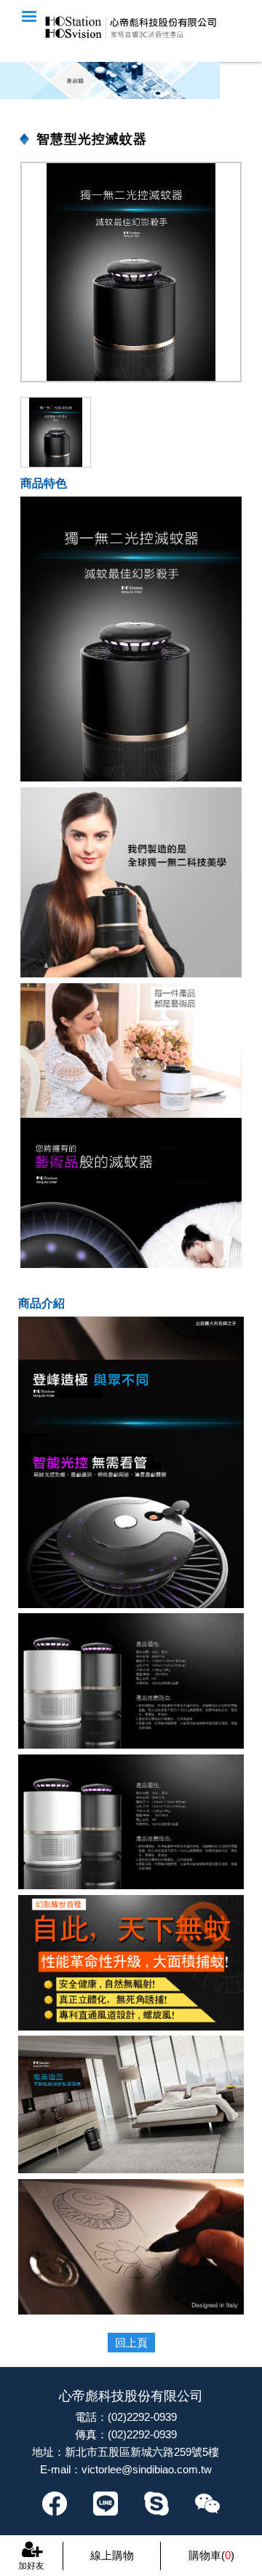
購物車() (211, 2555)
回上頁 (131, 2343)
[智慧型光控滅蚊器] (131, 272)
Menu (29, 16)
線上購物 (112, 2555)
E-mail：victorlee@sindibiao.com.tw (126, 2469)
